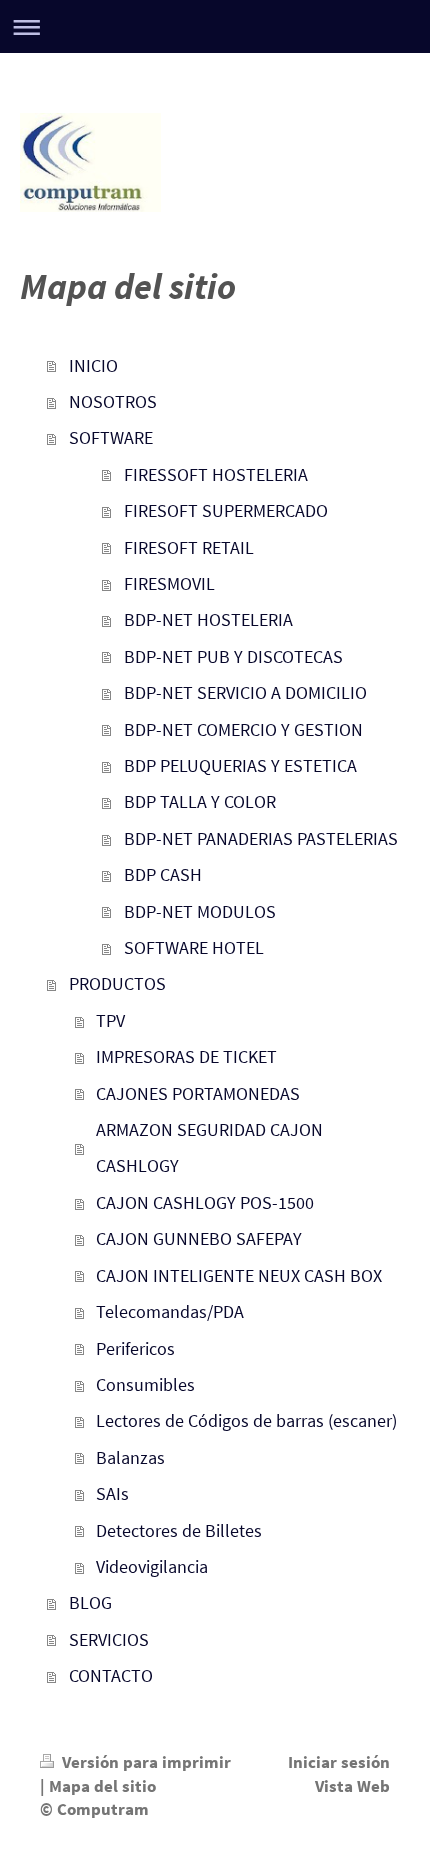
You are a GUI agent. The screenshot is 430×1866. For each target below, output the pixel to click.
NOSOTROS (113, 401)
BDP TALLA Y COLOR (200, 801)
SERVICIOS (109, 1639)
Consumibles (145, 1384)
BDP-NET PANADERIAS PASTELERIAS (261, 838)
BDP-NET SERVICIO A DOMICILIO (245, 692)
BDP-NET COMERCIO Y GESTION (243, 729)
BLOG (90, 1602)
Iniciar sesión (339, 1762)
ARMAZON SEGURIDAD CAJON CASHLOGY (209, 1147)
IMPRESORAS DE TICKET (186, 1056)
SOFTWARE (111, 437)
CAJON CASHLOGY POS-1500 (205, 1202)
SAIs (112, 1493)
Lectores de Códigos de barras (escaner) (246, 1420)
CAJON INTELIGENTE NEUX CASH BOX (239, 1275)
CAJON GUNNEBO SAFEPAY (199, 1238)
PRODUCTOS (117, 983)
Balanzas (130, 1457)
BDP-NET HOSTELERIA (208, 619)
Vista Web (352, 1786)
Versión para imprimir (144, 1762)
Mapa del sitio (102, 1786)
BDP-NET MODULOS (200, 911)
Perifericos (135, 1348)
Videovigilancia (152, 1566)
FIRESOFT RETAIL (189, 547)
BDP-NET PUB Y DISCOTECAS (233, 656)
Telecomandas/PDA (170, 1311)
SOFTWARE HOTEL (194, 947)
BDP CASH (163, 874)
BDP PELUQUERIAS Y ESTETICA (240, 765)
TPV (110, 1020)
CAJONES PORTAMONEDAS (198, 1093)
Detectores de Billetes (179, 1530)
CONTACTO (111, 1675)
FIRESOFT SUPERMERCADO (226, 510)
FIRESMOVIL (169, 583)
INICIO (93, 365)
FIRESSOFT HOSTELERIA (216, 474)
